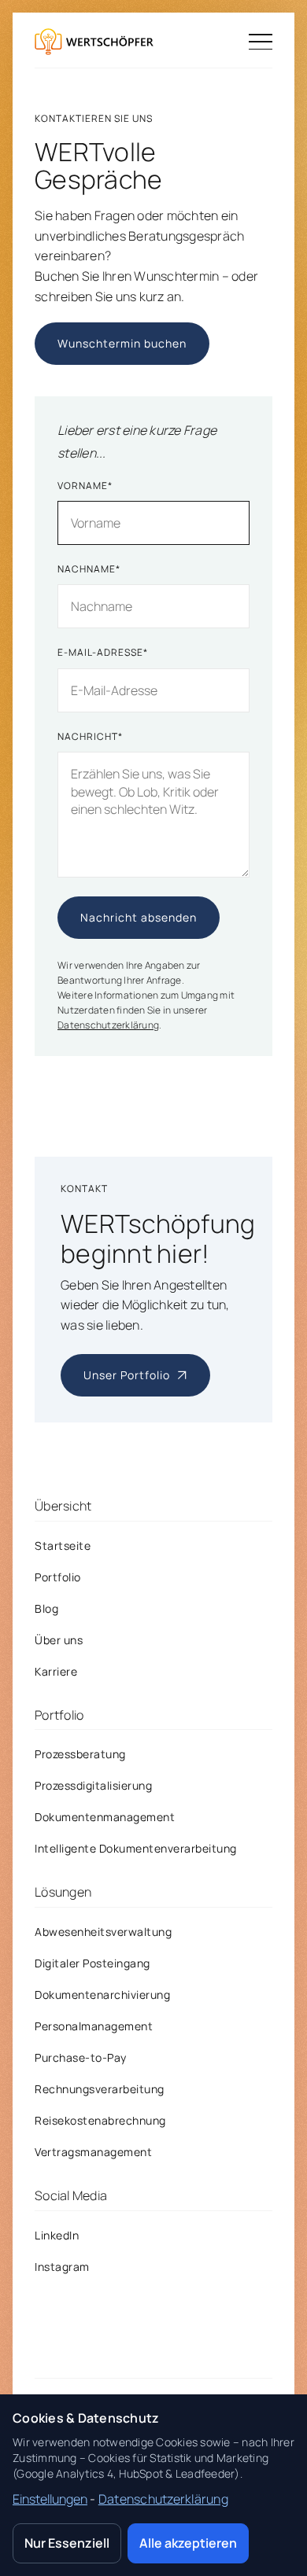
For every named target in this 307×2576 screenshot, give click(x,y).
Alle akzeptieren (188, 2543)
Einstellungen (50, 2499)
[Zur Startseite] (94, 42)
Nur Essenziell (67, 2543)
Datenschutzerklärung (108, 1026)
